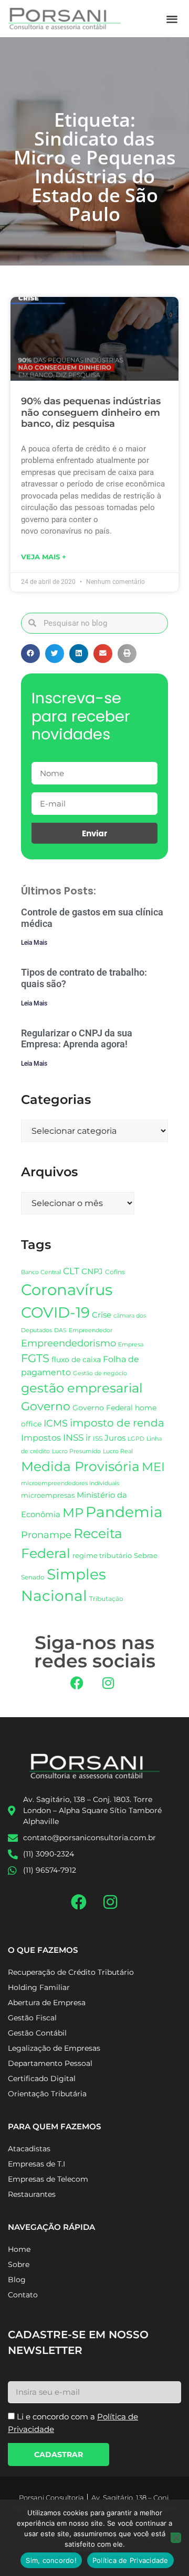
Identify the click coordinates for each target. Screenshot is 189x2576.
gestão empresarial (82, 1388)
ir (88, 1438)
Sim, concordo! (51, 2560)
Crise (102, 1315)
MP (73, 1512)
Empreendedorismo (69, 1343)
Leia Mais (34, 943)
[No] (176, 2538)
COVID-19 (55, 1312)
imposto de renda (117, 1423)
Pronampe (46, 1535)
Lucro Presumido (76, 1451)
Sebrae (146, 1555)
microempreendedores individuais (70, 1483)
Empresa (131, 1344)
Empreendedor (91, 1330)
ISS (98, 1438)
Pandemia (124, 1512)
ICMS (56, 1423)
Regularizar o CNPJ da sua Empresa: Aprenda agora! (77, 1039)
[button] (172, 19)
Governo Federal (103, 1408)
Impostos (41, 1438)
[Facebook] (77, 1683)
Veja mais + (44, 557)
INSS (73, 1437)
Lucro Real (118, 1451)
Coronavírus (67, 1290)
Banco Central (41, 1272)
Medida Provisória (80, 1466)
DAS (60, 1330)
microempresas (48, 1495)
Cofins (115, 1272)
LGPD (136, 1439)
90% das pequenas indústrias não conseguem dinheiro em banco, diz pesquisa (91, 412)
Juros (115, 1438)
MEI (153, 1467)
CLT (71, 1271)
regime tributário (102, 1555)
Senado (33, 1577)
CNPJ (92, 1271)
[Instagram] (108, 1683)
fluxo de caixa (76, 1359)
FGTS (35, 1358)
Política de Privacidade (130, 2560)
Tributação (106, 1599)
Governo (46, 1406)
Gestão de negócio (100, 1373)
